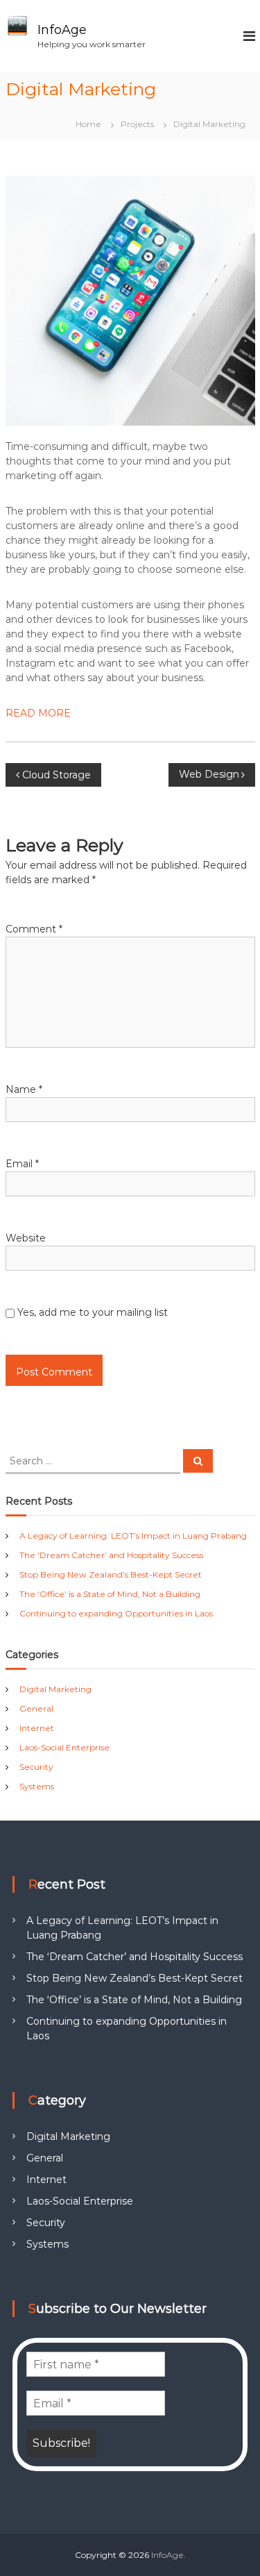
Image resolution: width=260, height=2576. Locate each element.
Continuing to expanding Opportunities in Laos (116, 1613)
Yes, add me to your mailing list (91, 1312)
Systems (37, 1786)
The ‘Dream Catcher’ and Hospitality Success (111, 1555)
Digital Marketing (55, 1689)
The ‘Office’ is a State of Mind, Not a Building (110, 1594)
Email (22, 1164)
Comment (34, 929)
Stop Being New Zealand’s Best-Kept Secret (111, 1574)
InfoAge (62, 30)
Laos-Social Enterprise (64, 1747)
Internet (37, 1728)
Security (36, 1767)
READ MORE (38, 713)
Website (26, 1238)
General (36, 1708)
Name (24, 1089)
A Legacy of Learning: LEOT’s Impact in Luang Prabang (133, 1536)
